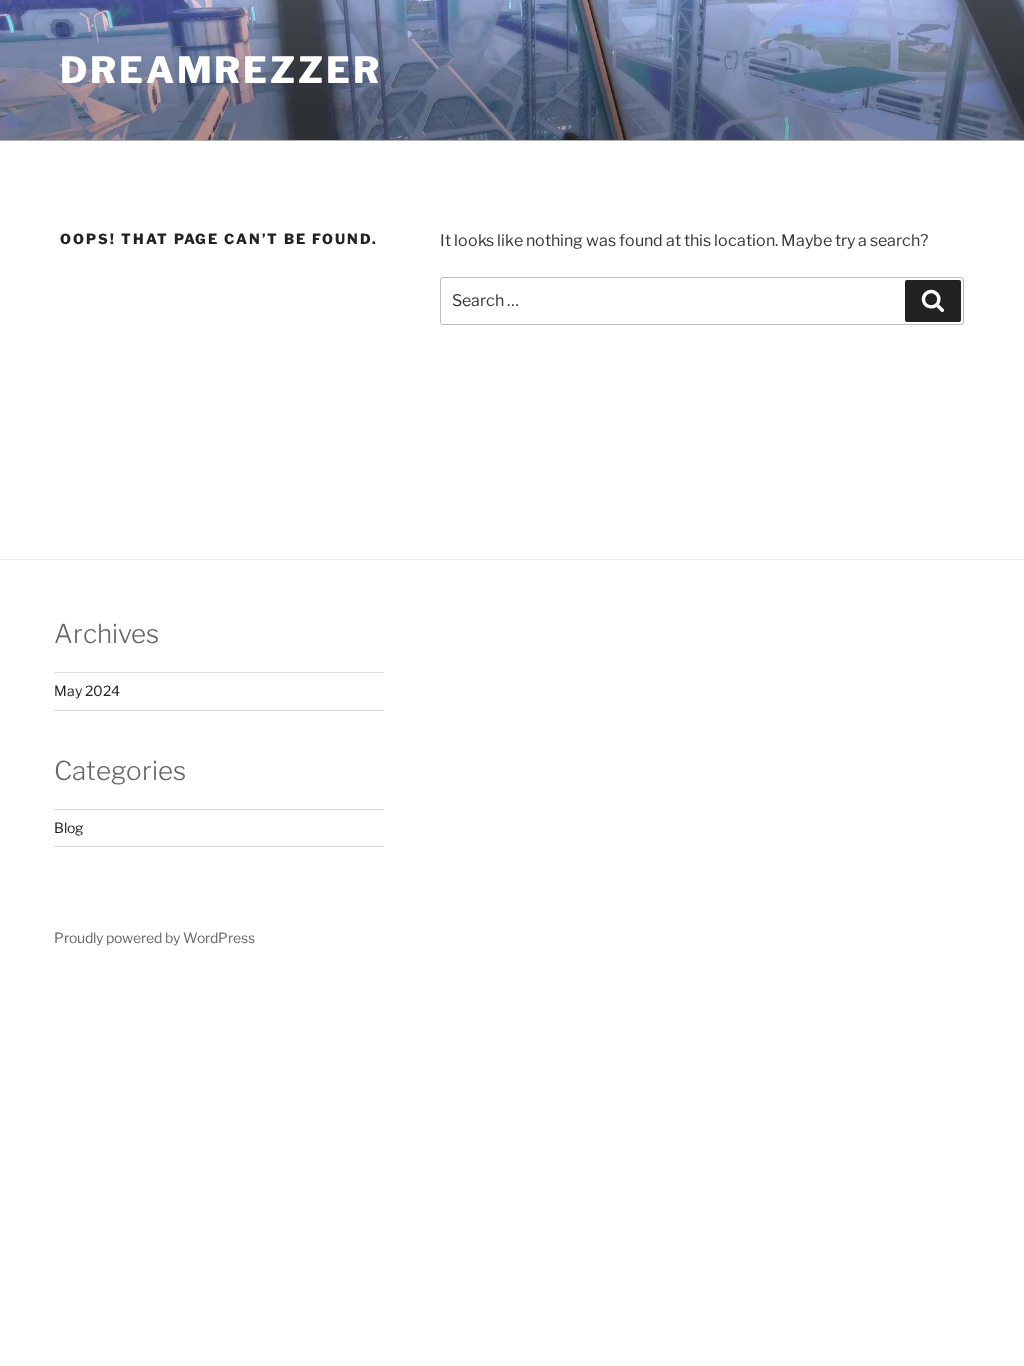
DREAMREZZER (221, 70)
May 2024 (87, 690)
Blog (68, 827)
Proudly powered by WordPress (154, 937)
